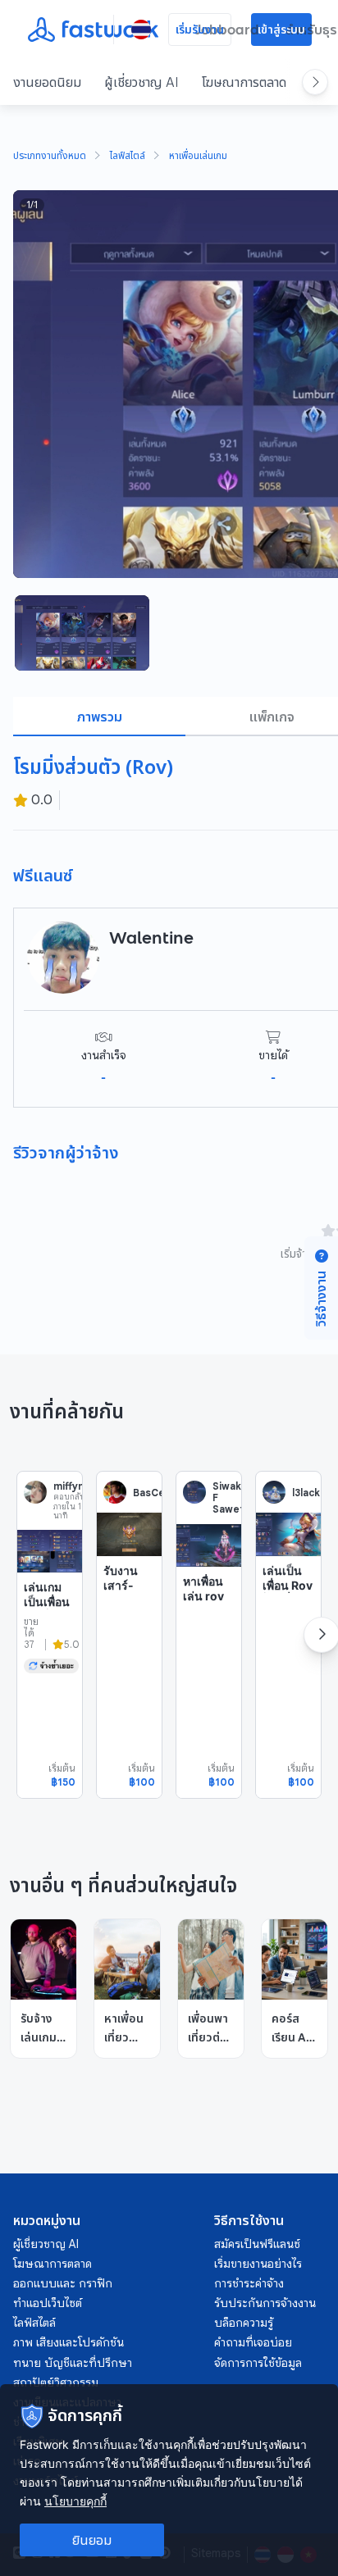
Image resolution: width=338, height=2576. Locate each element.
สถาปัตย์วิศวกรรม (56, 2383)
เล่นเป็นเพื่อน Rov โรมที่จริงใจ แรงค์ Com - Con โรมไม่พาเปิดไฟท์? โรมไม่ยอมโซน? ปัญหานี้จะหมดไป (288, 1657)
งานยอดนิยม (47, 82)
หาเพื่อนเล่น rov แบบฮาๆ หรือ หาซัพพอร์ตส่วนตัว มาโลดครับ (205, 1632)
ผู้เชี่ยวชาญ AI (142, 82)
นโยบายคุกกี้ (75, 2501)
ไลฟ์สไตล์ (128, 157)
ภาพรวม (100, 717)
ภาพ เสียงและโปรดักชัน (69, 2342)
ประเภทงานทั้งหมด (50, 157)
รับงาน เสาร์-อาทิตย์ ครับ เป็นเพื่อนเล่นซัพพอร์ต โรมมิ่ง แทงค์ (126, 1621)
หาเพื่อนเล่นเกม (198, 157)
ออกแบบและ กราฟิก (63, 2283)
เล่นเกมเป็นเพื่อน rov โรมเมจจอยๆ (47, 1609)
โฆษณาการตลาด (244, 82)
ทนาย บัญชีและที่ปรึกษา (73, 2363)
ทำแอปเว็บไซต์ (48, 2303)
